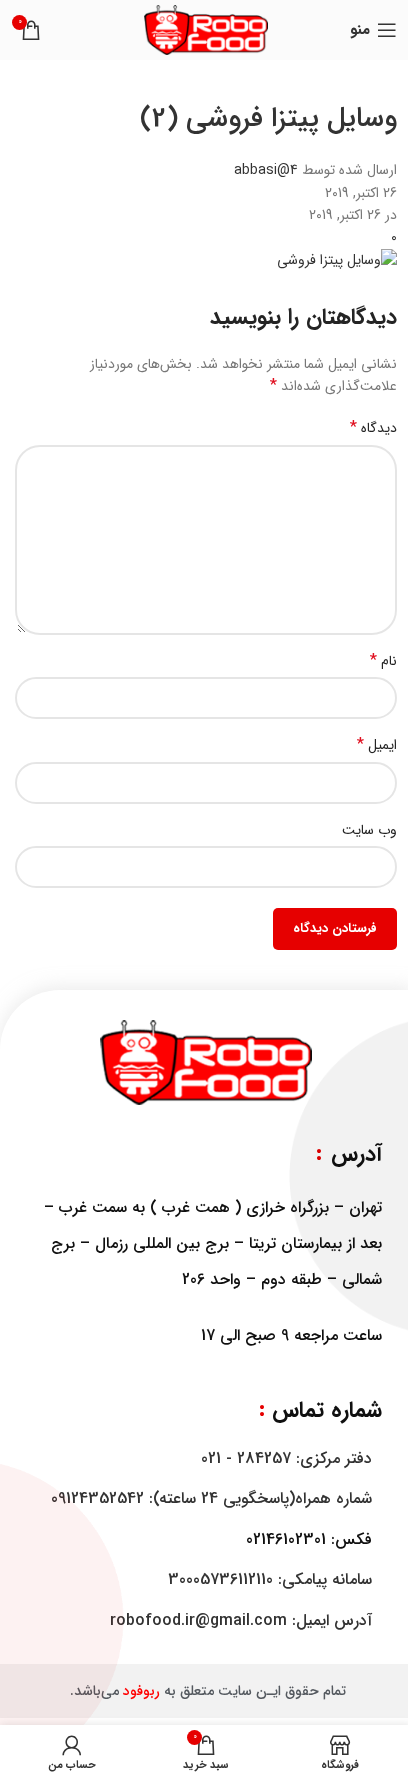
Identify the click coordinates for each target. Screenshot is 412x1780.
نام (383, 661)
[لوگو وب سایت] (206, 29)
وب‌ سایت (369, 830)
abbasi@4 (266, 170)
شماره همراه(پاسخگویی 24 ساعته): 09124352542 (211, 1498)
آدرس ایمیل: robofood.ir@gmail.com (241, 1620)
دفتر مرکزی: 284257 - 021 (286, 1458)
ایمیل (377, 745)
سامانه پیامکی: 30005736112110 (270, 1579)
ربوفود (141, 1691)
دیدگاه (373, 428)
